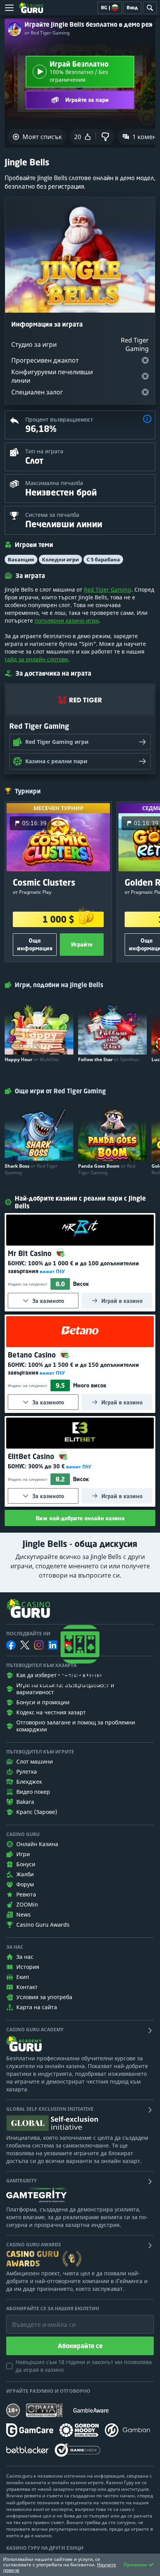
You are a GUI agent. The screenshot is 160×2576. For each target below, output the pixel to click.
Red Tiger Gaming (108, 589)
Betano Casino (33, 1355)
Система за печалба (52, 515)
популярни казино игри (67, 620)
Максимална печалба (54, 483)
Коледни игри (60, 559)
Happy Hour (32, 1059)
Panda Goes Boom (107, 1169)
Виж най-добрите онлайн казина (80, 1518)
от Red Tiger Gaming (47, 33)
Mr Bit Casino (31, 1253)
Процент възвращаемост (59, 419)
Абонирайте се (80, 2346)
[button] (147, 420)
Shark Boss (31, 1169)
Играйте (82, 944)
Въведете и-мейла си (36, 2319)
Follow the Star (109, 1059)
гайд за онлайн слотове (36, 659)
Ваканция (21, 559)
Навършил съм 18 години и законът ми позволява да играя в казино (84, 2366)
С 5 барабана (103, 559)
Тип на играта (44, 451)
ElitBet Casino (32, 1456)
